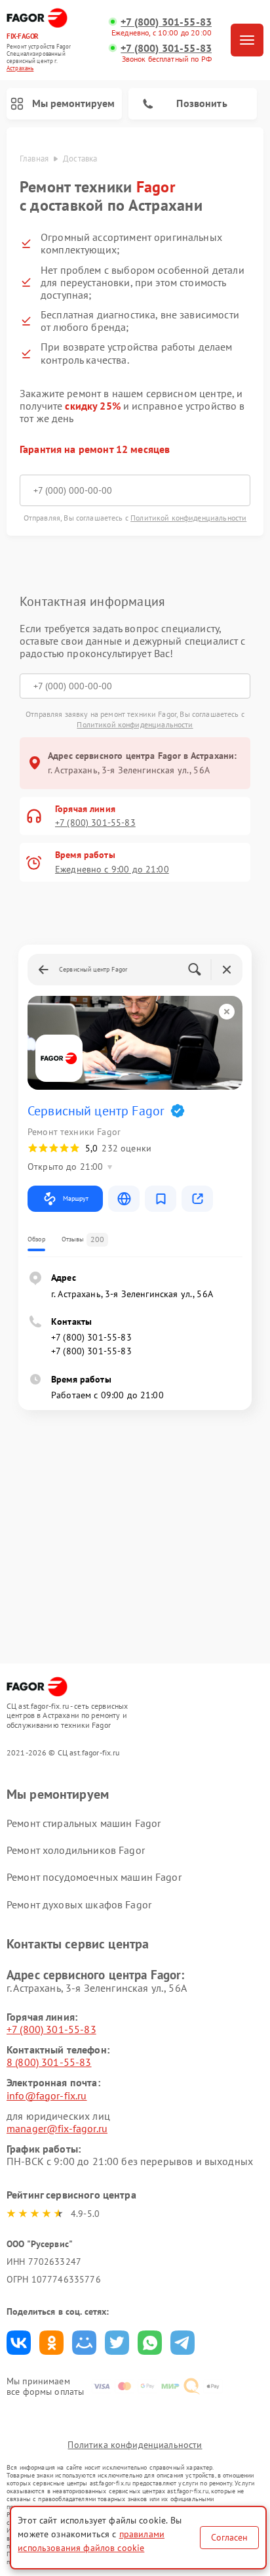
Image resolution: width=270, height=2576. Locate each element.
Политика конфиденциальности (135, 2445)
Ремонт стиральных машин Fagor (84, 1823)
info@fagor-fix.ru (47, 2095)
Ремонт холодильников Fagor (76, 1850)
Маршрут (76, 1198)
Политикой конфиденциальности (188, 518)
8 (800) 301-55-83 (49, 2062)
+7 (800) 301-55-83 (166, 22)
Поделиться (19, 2343)
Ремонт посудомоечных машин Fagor (94, 1877)
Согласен (229, 2537)
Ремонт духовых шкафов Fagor (79, 1904)
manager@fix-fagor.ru (57, 2128)
